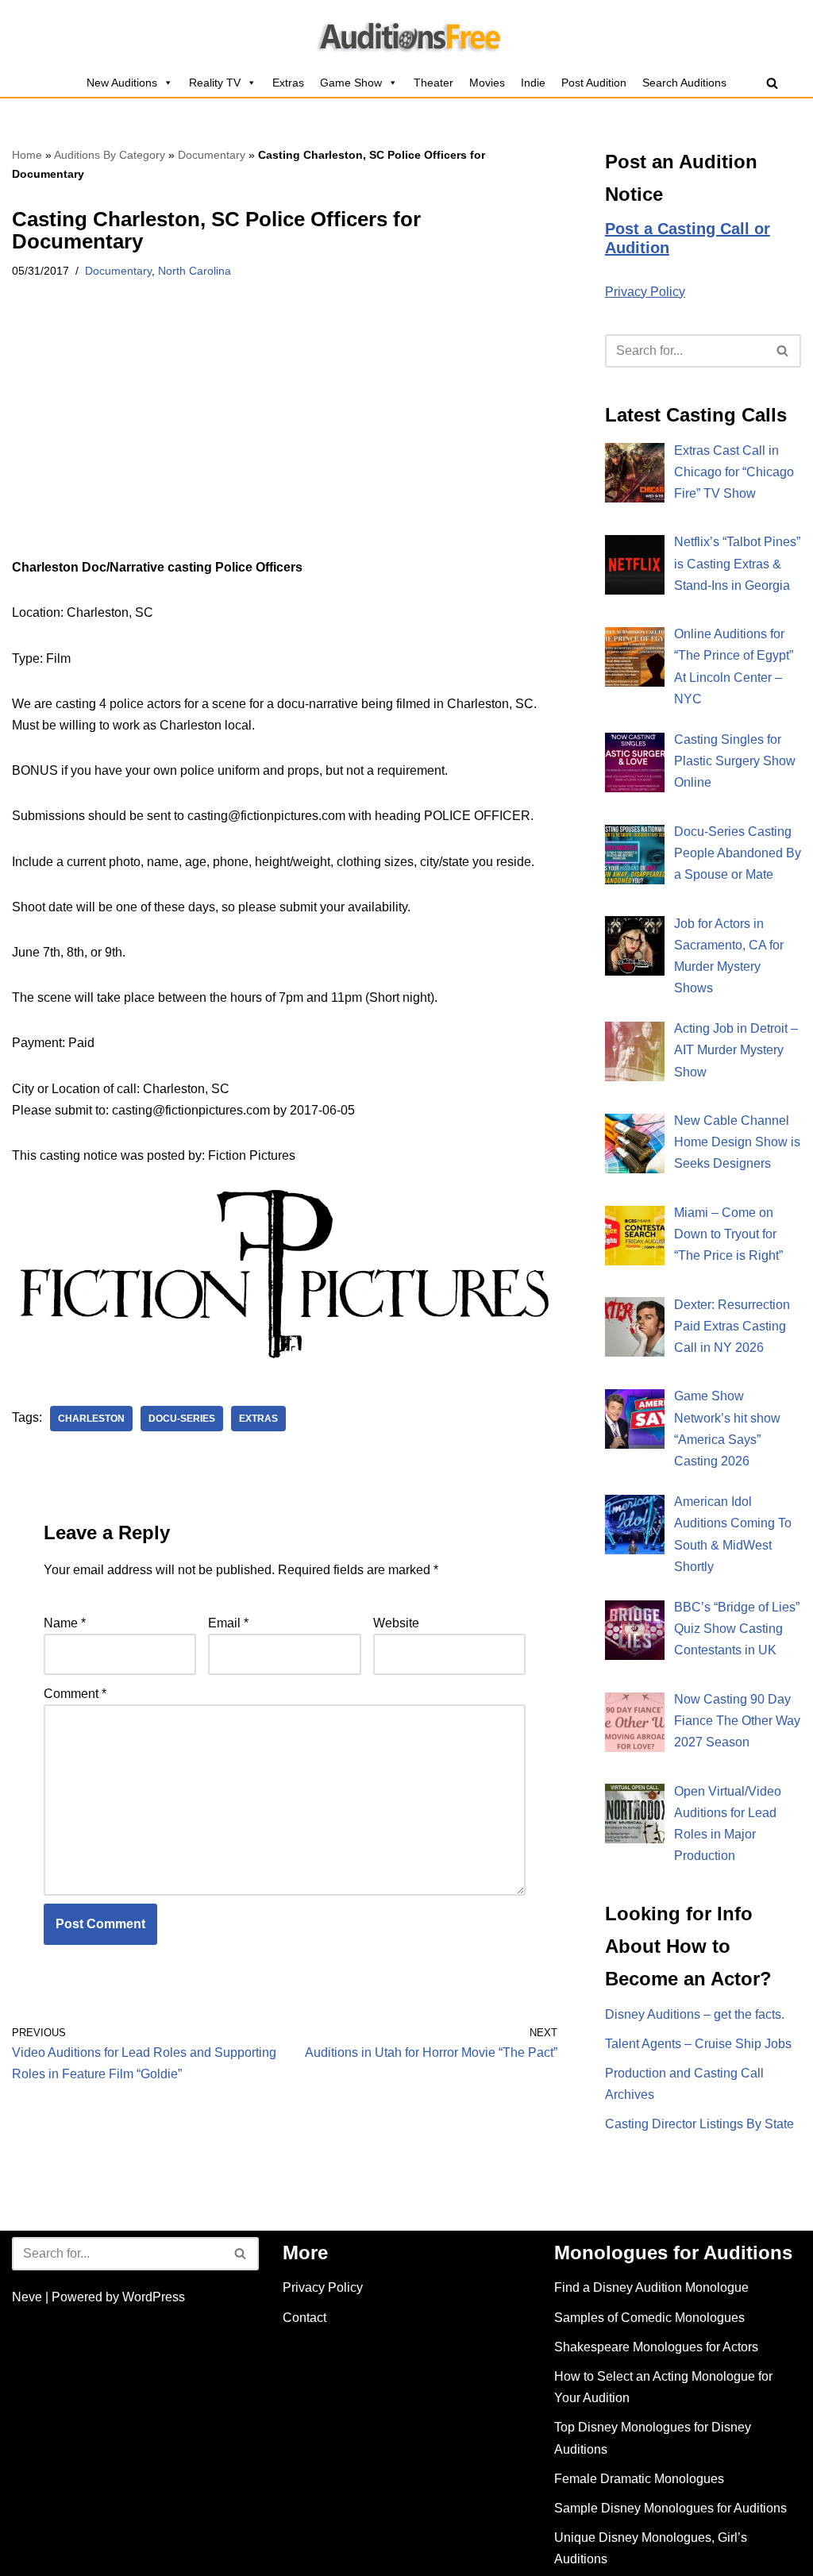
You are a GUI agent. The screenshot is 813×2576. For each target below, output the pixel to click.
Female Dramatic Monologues (639, 2479)
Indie (533, 83)
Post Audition (594, 83)
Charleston (91, 1419)
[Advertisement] (285, 439)
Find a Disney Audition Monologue (651, 2287)
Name (65, 1623)
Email (228, 1623)
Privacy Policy (645, 292)
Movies (487, 83)
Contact (304, 2318)
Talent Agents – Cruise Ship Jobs (698, 2044)
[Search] (772, 83)
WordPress (154, 2297)
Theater (433, 83)
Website (396, 1623)
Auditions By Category (110, 155)
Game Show (351, 83)
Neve (27, 2297)
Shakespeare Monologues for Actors (656, 2347)
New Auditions (122, 83)
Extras (288, 83)
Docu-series (182, 1419)
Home (27, 155)
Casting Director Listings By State (699, 2124)
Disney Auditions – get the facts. (695, 2014)
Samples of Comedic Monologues (649, 2318)
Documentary (212, 155)
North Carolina (195, 271)
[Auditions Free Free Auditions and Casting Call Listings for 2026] (407, 34)
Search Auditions (684, 83)
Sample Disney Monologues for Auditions (670, 2508)
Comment (75, 1694)
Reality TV (215, 83)
